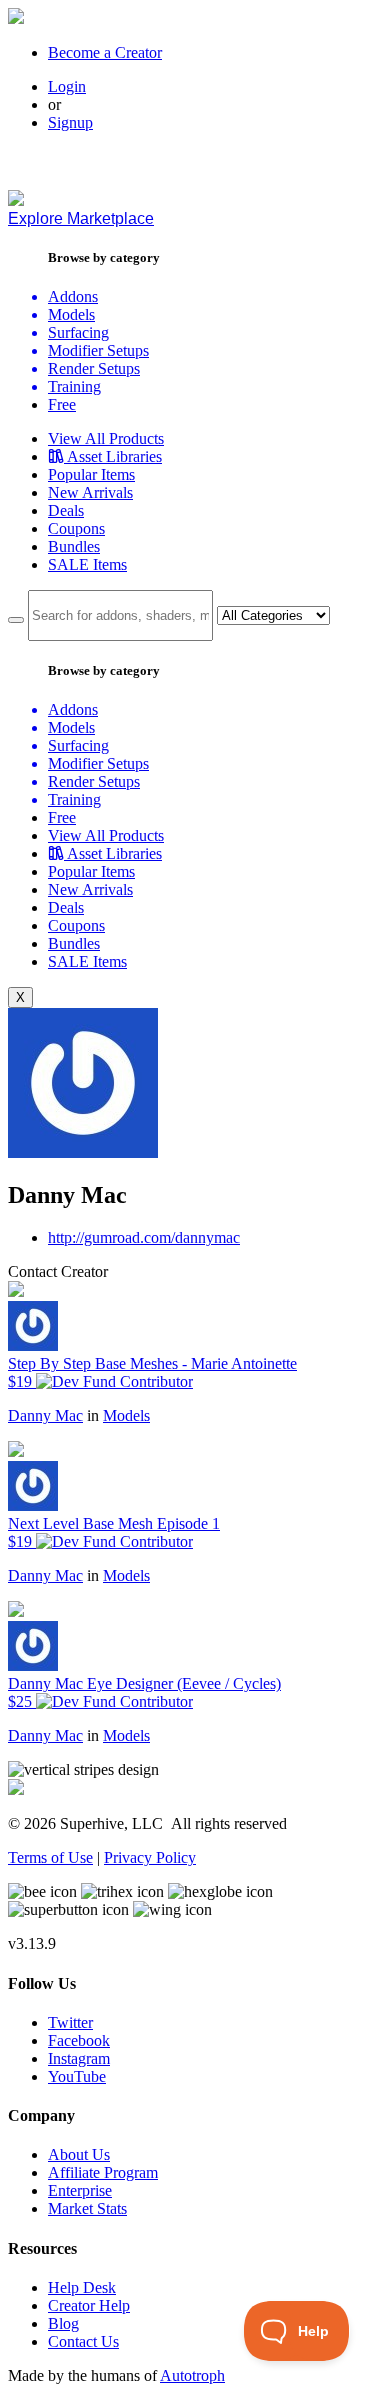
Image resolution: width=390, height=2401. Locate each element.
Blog (63, 2323)
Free (62, 404)
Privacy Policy (150, 1857)
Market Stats (87, 2208)
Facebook (79, 2040)
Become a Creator (105, 52)
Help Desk (82, 2287)
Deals (66, 510)
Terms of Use (50, 1857)
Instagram (79, 2058)
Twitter (70, 2022)
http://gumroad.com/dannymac (144, 1237)
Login (67, 86)
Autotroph (192, 2375)
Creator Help (89, 2305)
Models (126, 1415)
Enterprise (80, 2190)
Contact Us (83, 2341)
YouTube (77, 2076)
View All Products (106, 438)
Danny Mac (45, 1415)
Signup (70, 122)
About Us (79, 2154)
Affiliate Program (103, 2172)
